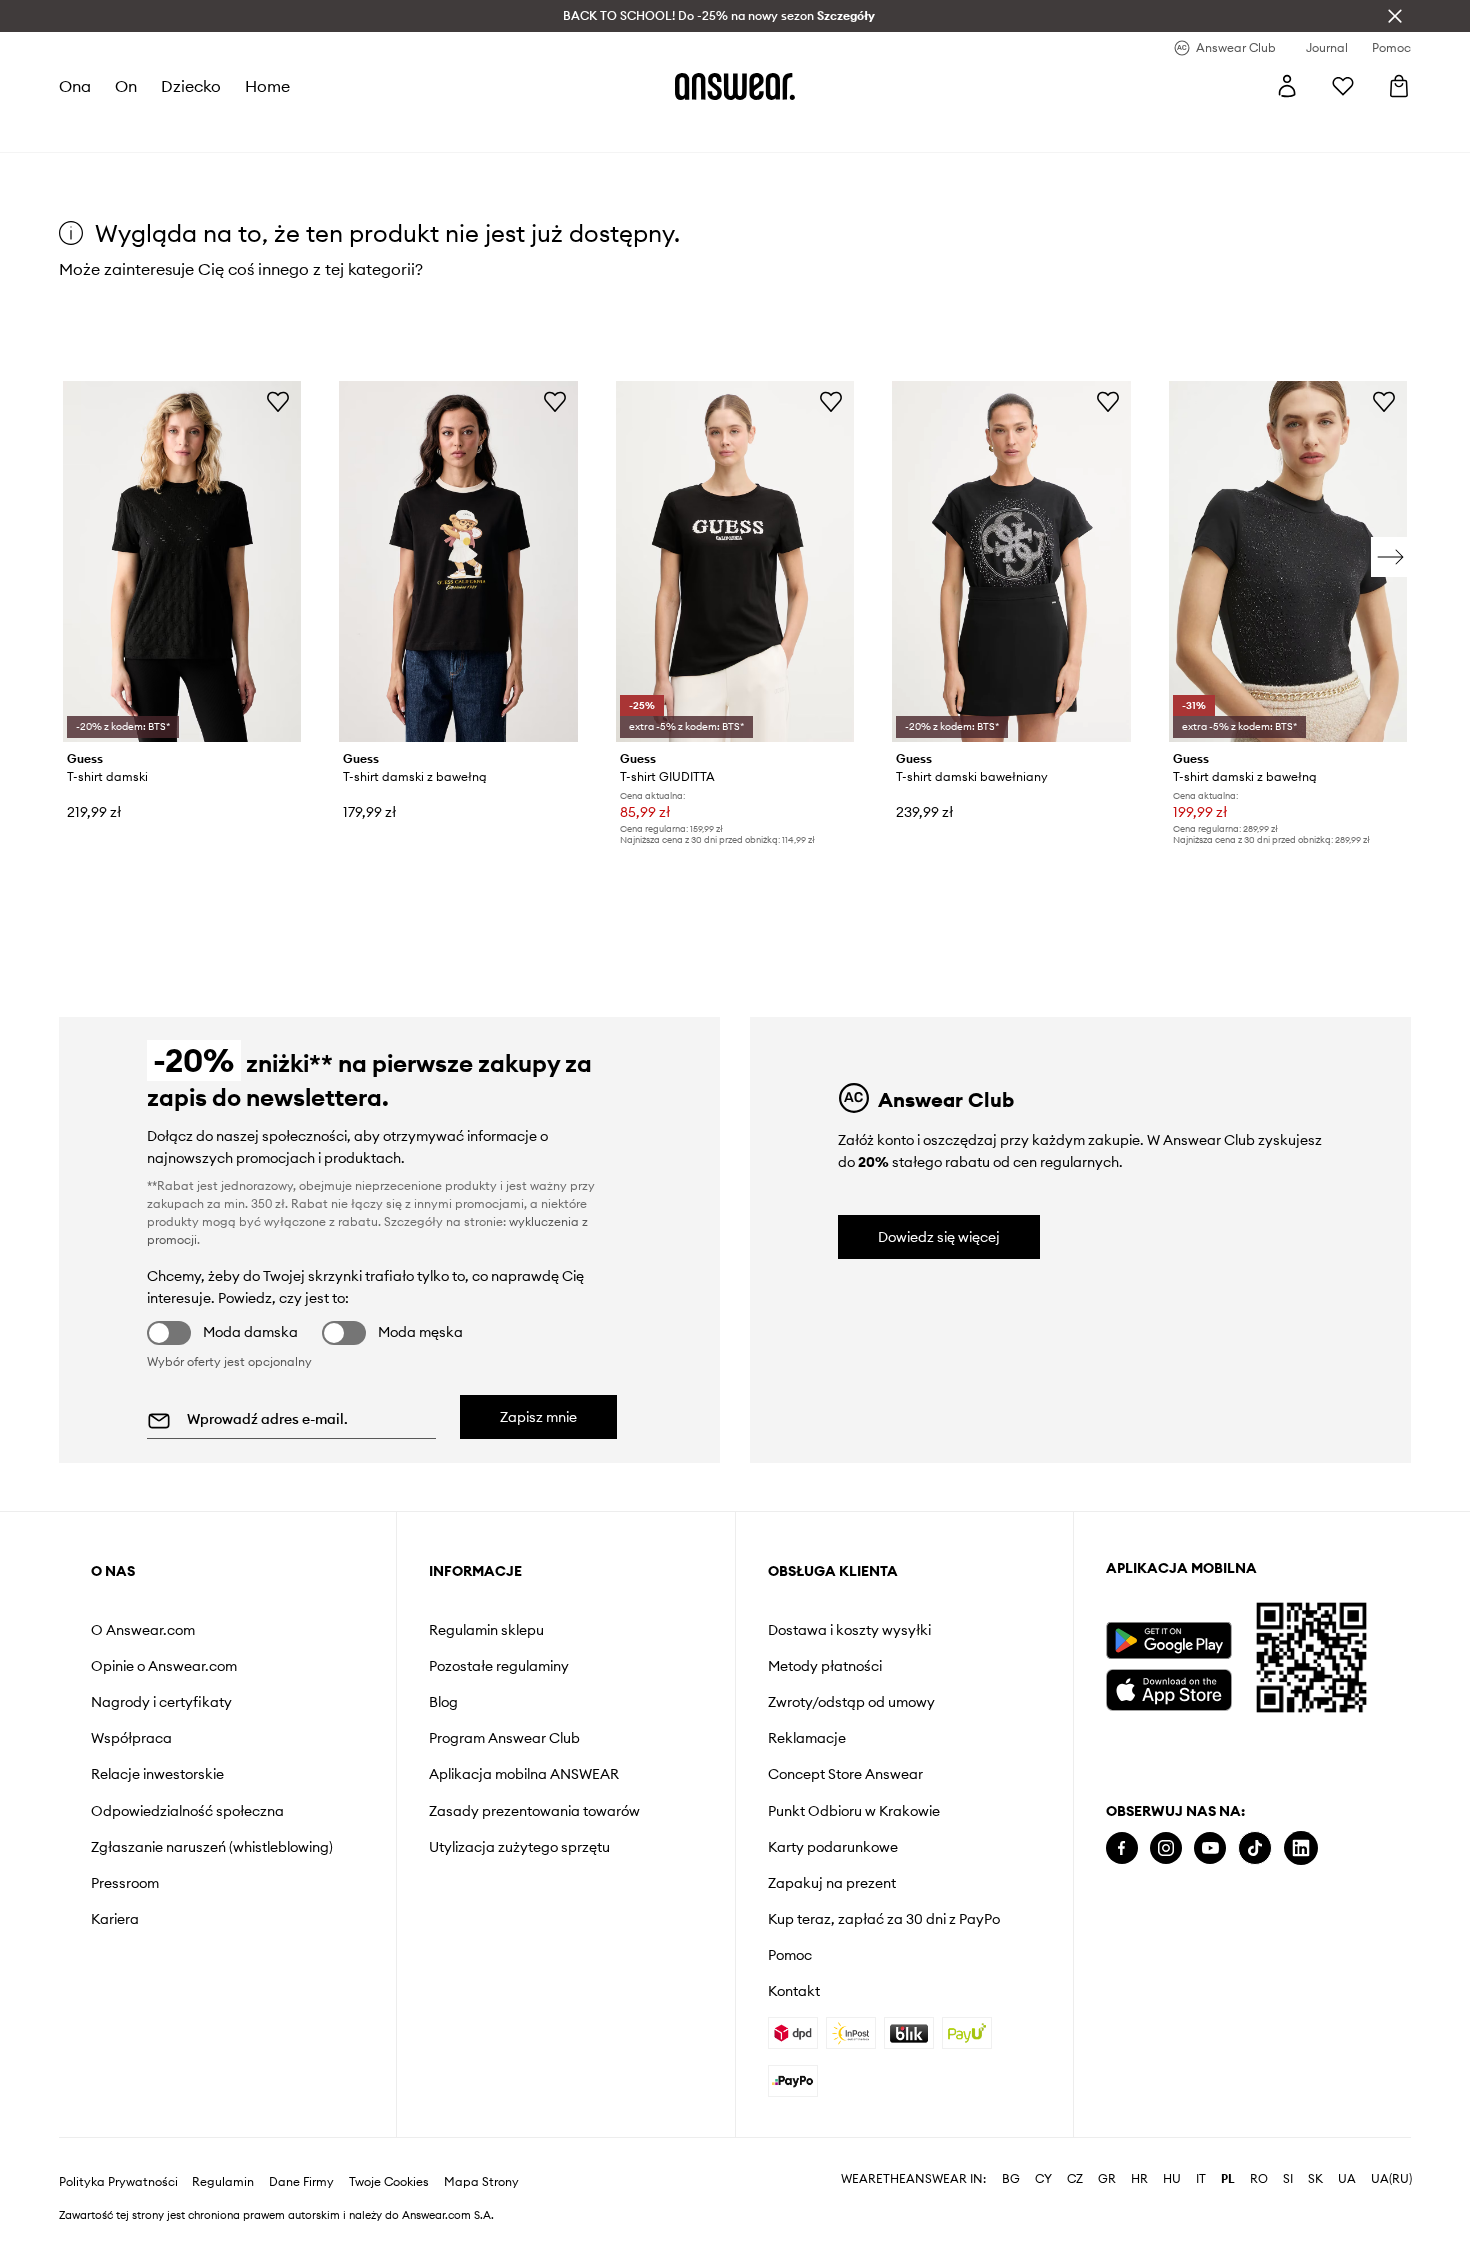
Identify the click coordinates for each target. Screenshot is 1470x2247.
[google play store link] (1168, 1640)
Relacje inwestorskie (157, 1774)
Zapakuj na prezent (832, 1883)
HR (1139, 2179)
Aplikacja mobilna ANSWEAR (524, 1774)
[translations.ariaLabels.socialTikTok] (1255, 1848)
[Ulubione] (1343, 86)
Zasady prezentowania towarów (534, 1811)
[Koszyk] (1399, 86)
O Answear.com (143, 1630)
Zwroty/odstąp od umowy (851, 1702)
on (126, 86)
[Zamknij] (1395, 16)
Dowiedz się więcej (939, 1237)
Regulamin (223, 2182)
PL (1228, 2179)
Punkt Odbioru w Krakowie (854, 1811)
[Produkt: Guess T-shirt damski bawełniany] (1011, 561)
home (267, 86)
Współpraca (131, 1738)
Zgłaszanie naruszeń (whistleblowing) (212, 1847)
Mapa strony (481, 2182)
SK (1315, 2179)
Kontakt (794, 1991)
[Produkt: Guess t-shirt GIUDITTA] (735, 561)
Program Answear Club (504, 1738)
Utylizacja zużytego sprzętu (519, 1847)
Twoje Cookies (389, 2182)
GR (1107, 2179)
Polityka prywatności (118, 2182)
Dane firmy (301, 2182)
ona (75, 86)
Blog (443, 1702)
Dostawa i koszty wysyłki (849, 1630)
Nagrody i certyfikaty (161, 1702)
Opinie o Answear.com (164, 1666)
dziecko (191, 86)
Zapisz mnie (538, 1417)
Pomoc (790, 1955)
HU (1172, 2179)
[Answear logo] (735, 86)
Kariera (115, 1919)
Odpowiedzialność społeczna (187, 1811)
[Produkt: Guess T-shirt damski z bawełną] (458, 561)
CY (1043, 2179)
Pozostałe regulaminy (499, 1666)
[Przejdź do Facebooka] (1122, 1848)
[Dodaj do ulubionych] (278, 401)
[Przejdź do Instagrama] (1166, 1848)
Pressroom (125, 1883)
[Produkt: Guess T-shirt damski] (182, 561)
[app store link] (1168, 1687)
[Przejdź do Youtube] (1210, 1848)
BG (1011, 2179)
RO (1259, 2179)
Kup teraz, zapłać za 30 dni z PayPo (884, 1919)
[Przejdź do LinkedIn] (1301, 1848)
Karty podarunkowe (833, 1847)
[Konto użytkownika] (1287, 86)
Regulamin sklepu (486, 1630)
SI (1288, 2179)
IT (1201, 2179)
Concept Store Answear (845, 1774)
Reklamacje (807, 1738)
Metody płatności (825, 1666)
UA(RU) (1391, 2179)
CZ (1075, 2179)
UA (1347, 2179)
